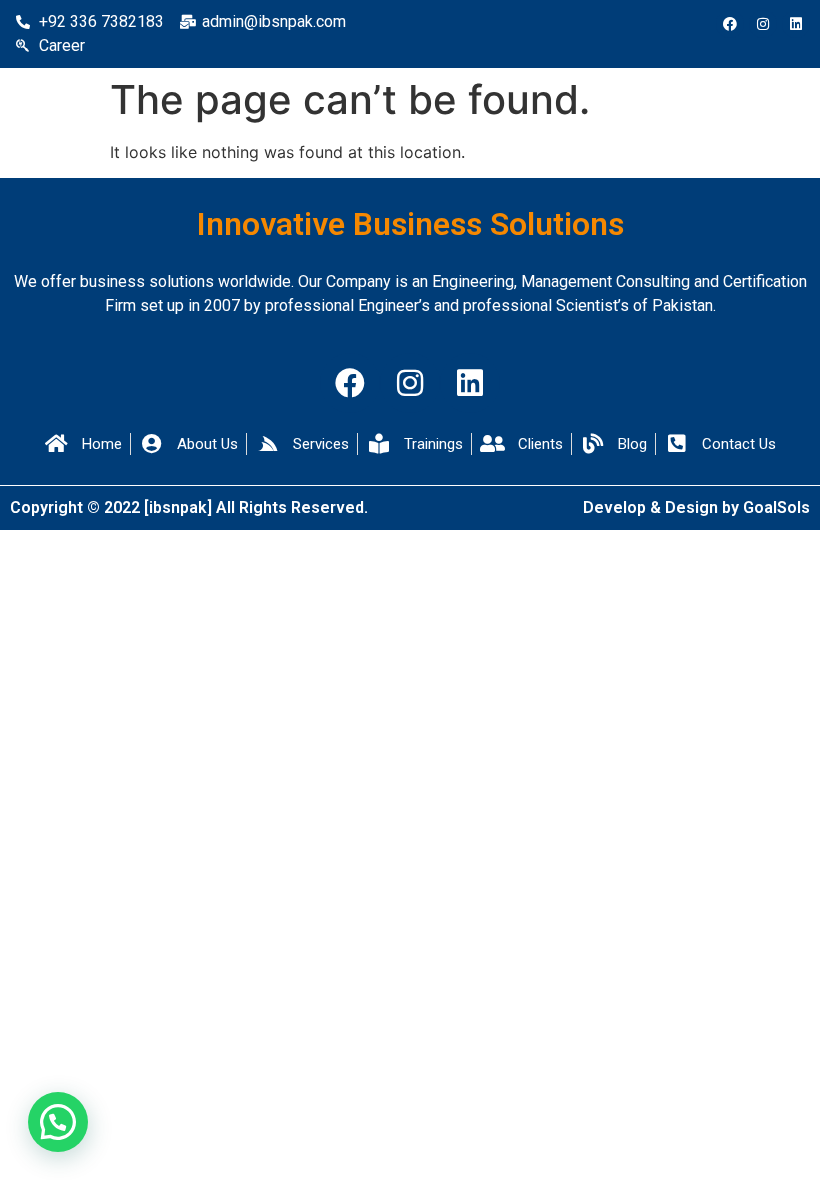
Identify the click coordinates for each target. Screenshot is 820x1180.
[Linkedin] (796, 24)
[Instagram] (763, 24)
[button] (58, 1122)
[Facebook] (730, 24)
